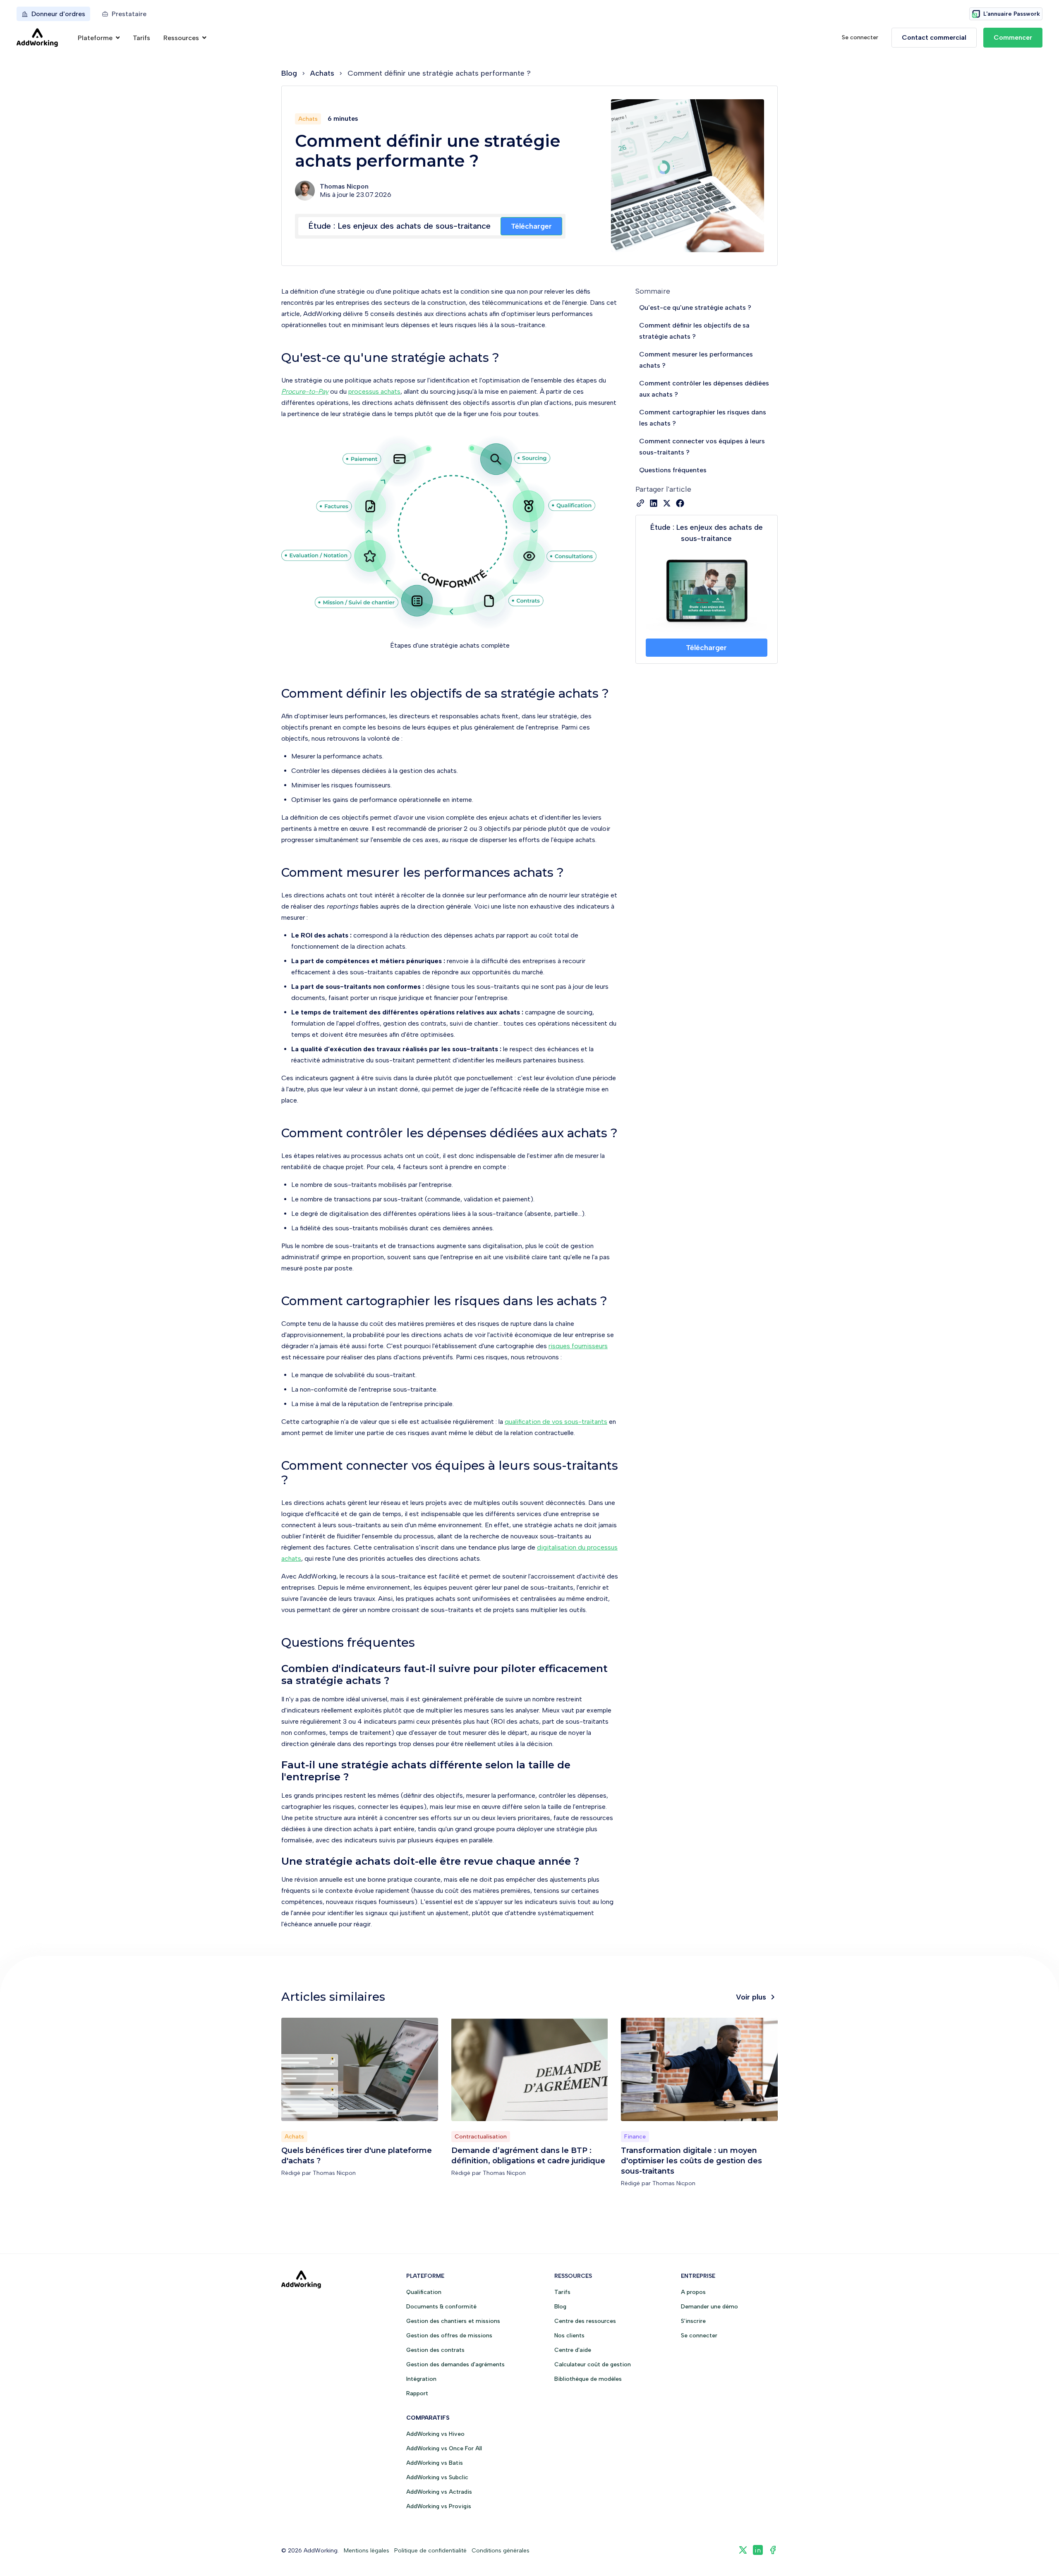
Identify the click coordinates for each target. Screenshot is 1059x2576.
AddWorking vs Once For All (444, 2448)
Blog (289, 73)
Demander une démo (709, 2307)
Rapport (417, 2393)
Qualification (424, 2292)
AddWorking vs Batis (435, 2463)
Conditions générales (501, 2551)
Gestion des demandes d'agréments (455, 2364)
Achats (322, 73)
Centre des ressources (585, 2321)
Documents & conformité (441, 2307)
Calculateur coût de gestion (593, 2364)
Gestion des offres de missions (449, 2336)
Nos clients (569, 2336)
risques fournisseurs (578, 1346)
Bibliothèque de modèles (588, 2379)
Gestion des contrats (435, 2350)
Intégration (421, 2379)
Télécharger (531, 226)
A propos (693, 2292)
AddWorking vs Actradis (439, 2492)
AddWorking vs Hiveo (435, 2434)
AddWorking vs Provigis (439, 2506)
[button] (99, 38)
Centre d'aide (573, 2350)
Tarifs (141, 38)
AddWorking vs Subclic (437, 2477)
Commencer (1013, 37)
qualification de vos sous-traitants (556, 1422)
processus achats (374, 391)
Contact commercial (934, 37)
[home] (37, 38)
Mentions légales (367, 2551)
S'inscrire (693, 2321)
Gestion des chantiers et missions (453, 2321)
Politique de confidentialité (430, 2551)
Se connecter (860, 37)
